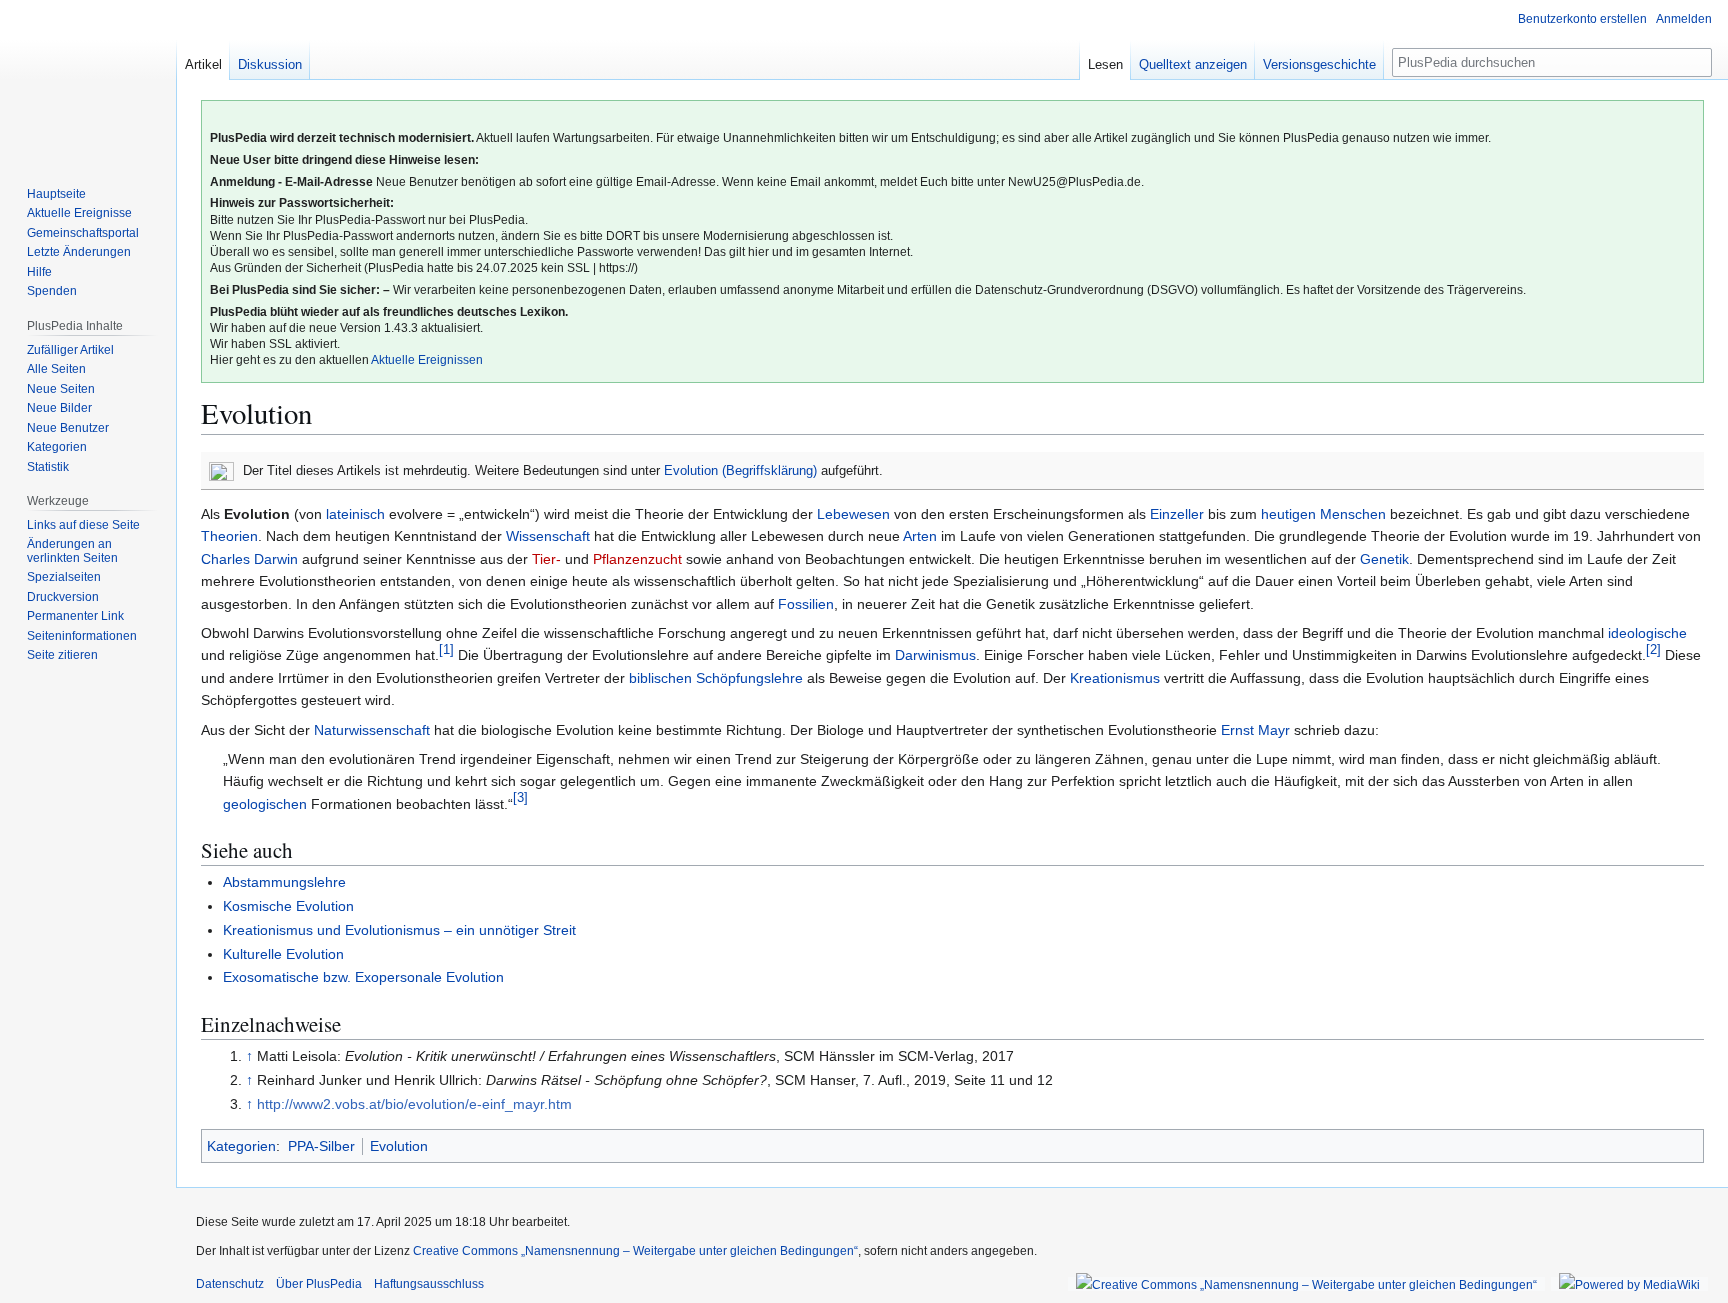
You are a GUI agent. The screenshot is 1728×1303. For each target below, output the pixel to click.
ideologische (1647, 633)
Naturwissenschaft (372, 730)
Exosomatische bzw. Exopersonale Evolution (363, 977)
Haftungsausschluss (429, 1284)
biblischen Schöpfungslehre (716, 678)
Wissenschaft (548, 536)
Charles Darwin (249, 559)
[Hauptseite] (88, 80)
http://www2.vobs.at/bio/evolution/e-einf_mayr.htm (414, 1104)
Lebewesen (853, 514)
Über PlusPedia (319, 1284)
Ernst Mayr (1255, 730)
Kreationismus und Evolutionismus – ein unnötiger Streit (399, 930)
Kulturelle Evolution (283, 954)
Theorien (229, 536)
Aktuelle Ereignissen (427, 360)
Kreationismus (1115, 678)
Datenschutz (230, 1284)
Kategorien (241, 1146)
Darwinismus (935, 655)
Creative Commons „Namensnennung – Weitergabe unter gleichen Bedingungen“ (635, 1251)
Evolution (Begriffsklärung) (740, 470)
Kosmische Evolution (288, 906)
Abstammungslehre (284, 882)
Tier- (546, 559)
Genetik (1384, 559)
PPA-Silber (321, 1146)
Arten (920, 536)
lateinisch (355, 514)
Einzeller (1177, 514)
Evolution (399, 1146)
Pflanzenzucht (637, 559)
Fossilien (806, 604)
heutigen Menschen (1323, 514)
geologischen (265, 804)
